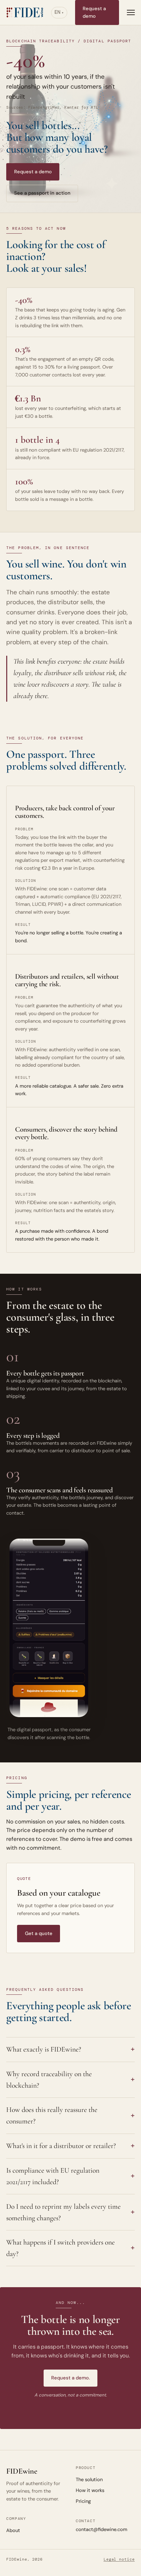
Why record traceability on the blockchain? (49, 2080)
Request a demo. (70, 2378)
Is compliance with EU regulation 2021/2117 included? (53, 2176)
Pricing (83, 2501)
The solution (89, 2480)
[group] (49, 1628)
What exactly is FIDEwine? (44, 2049)
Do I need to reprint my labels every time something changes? (63, 2212)
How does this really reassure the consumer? (52, 2115)
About (13, 2530)
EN (57, 12)
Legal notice (119, 2559)
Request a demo (94, 12)
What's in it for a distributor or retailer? (61, 2146)
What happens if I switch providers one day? (60, 2248)
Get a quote (39, 1933)
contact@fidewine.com (101, 2529)
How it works (90, 2490)
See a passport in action (42, 193)
